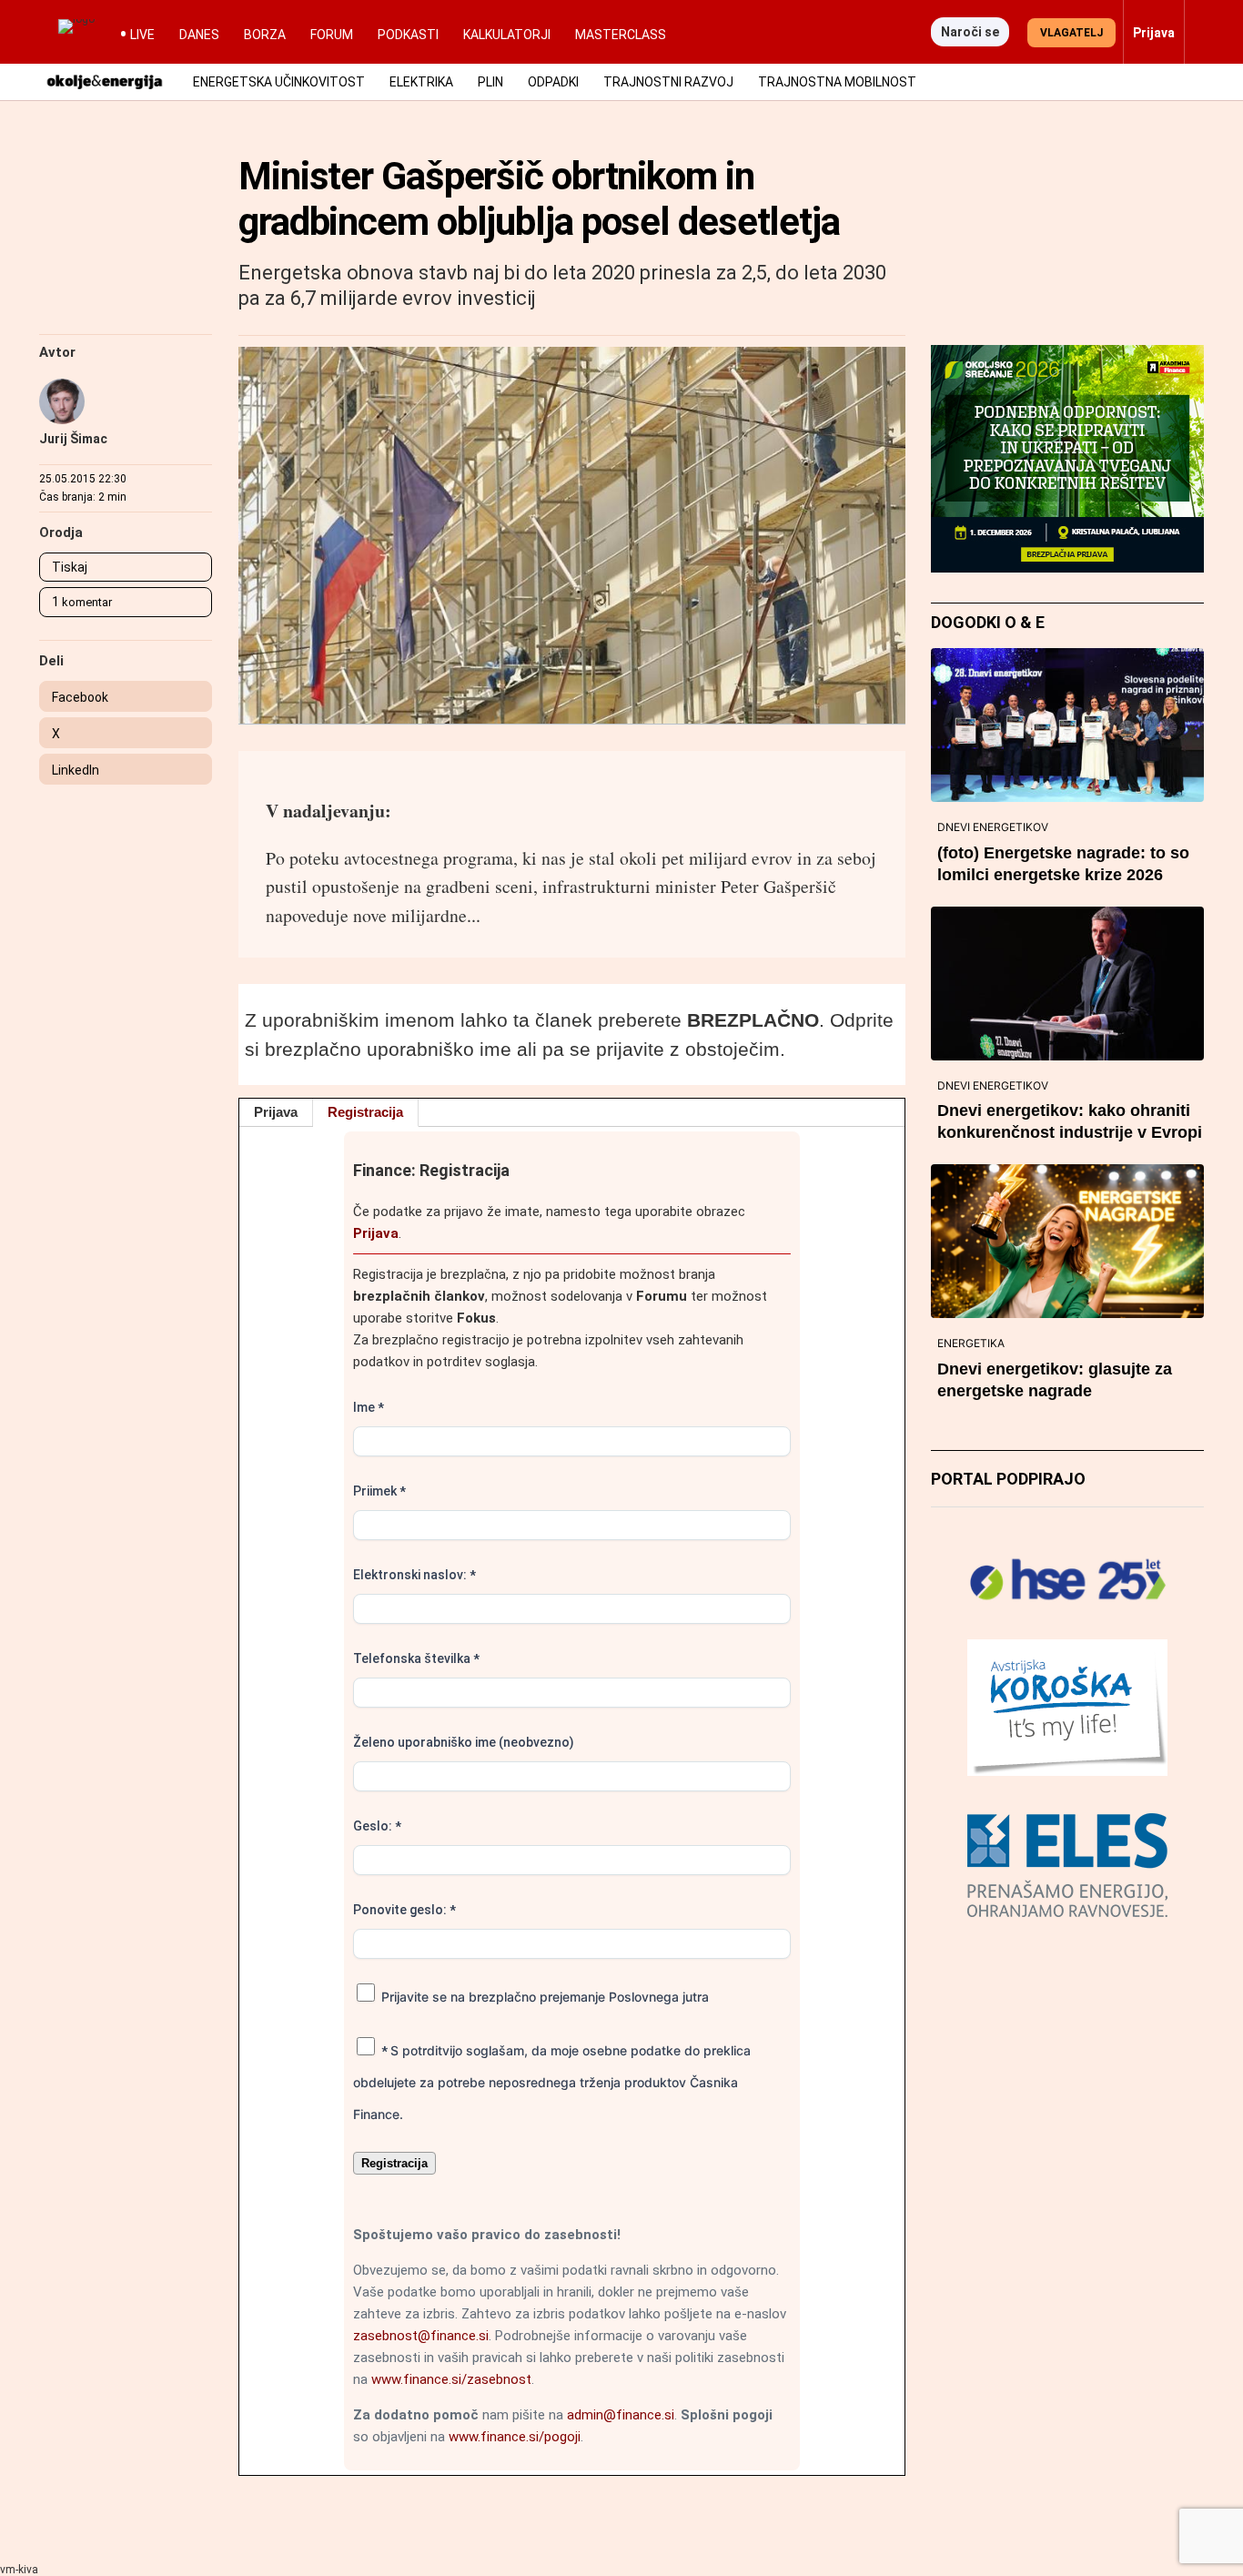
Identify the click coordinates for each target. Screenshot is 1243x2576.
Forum (332, 35)
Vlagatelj (1071, 33)
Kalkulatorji (507, 35)
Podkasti (408, 35)
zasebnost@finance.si (421, 2336)
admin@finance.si (621, 2415)
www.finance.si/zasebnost (451, 2379)
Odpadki (553, 82)
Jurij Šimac (73, 439)
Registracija (365, 1112)
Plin (490, 82)
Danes (199, 35)
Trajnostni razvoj (668, 82)
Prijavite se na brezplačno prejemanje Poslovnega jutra (543, 1997)
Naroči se (970, 32)
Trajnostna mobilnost (837, 82)
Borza (265, 35)
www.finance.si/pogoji (515, 2437)
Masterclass (621, 35)
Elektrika (421, 82)
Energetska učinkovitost (279, 82)
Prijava (276, 1112)
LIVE (142, 35)
